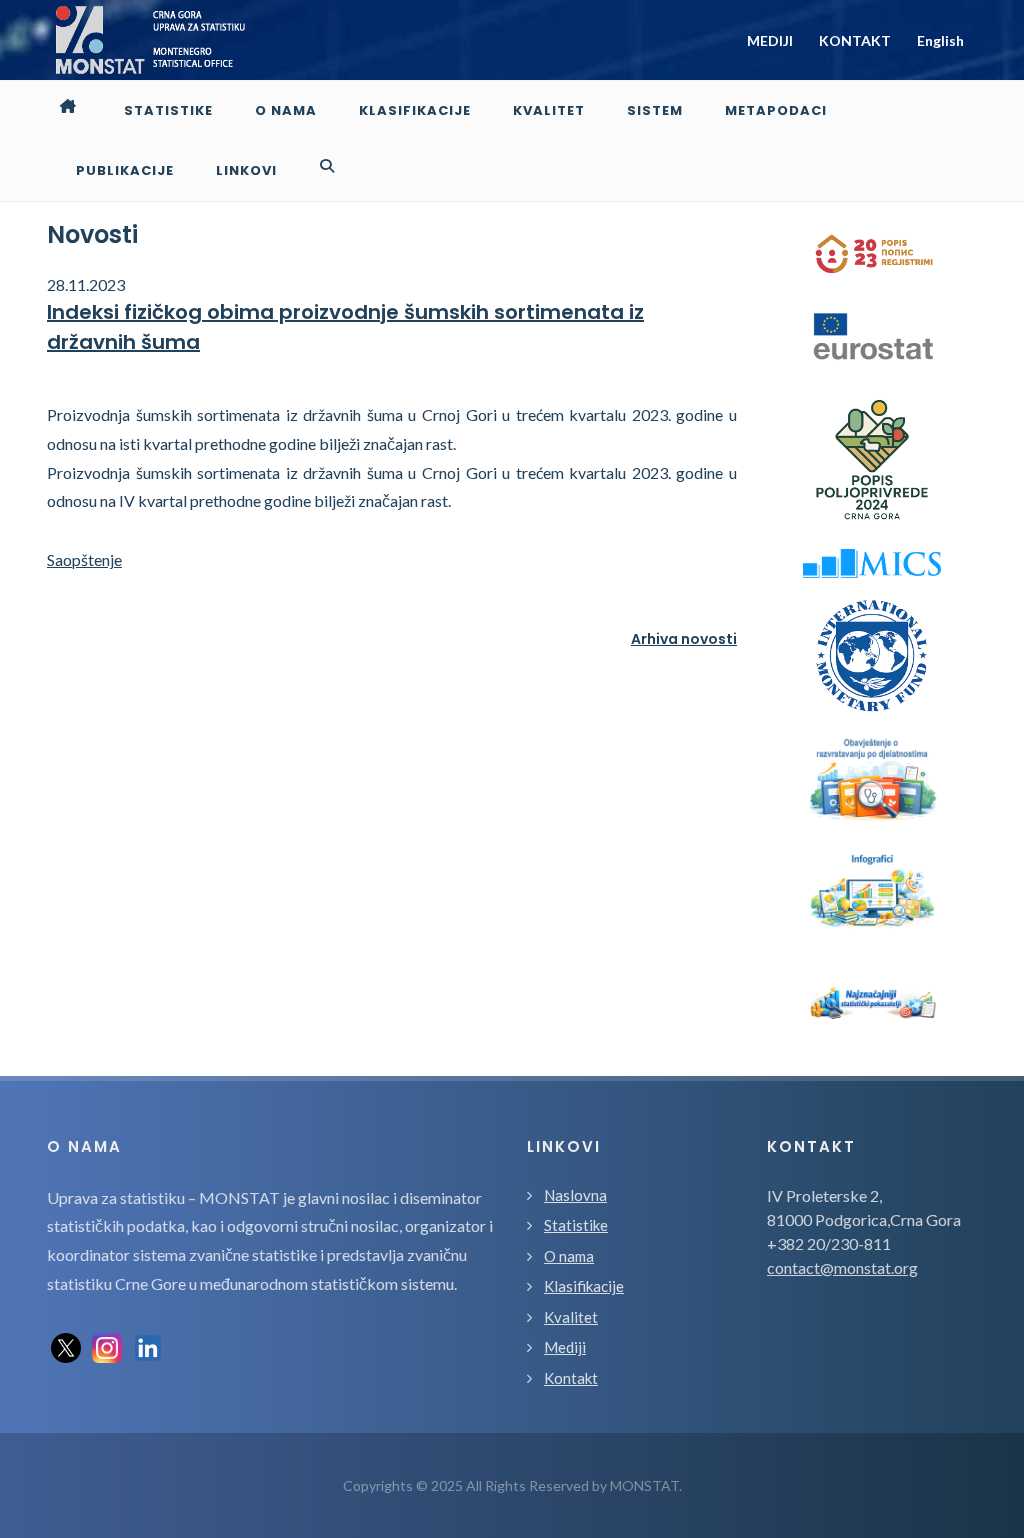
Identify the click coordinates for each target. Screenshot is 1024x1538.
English (940, 40)
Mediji (565, 1347)
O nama (569, 1256)
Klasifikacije (584, 1286)
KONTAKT (855, 40)
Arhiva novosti (684, 639)
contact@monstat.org (842, 1267)
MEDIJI (770, 40)
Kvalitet (571, 1317)
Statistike (576, 1225)
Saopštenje (84, 559)
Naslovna (575, 1195)
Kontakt (571, 1378)
